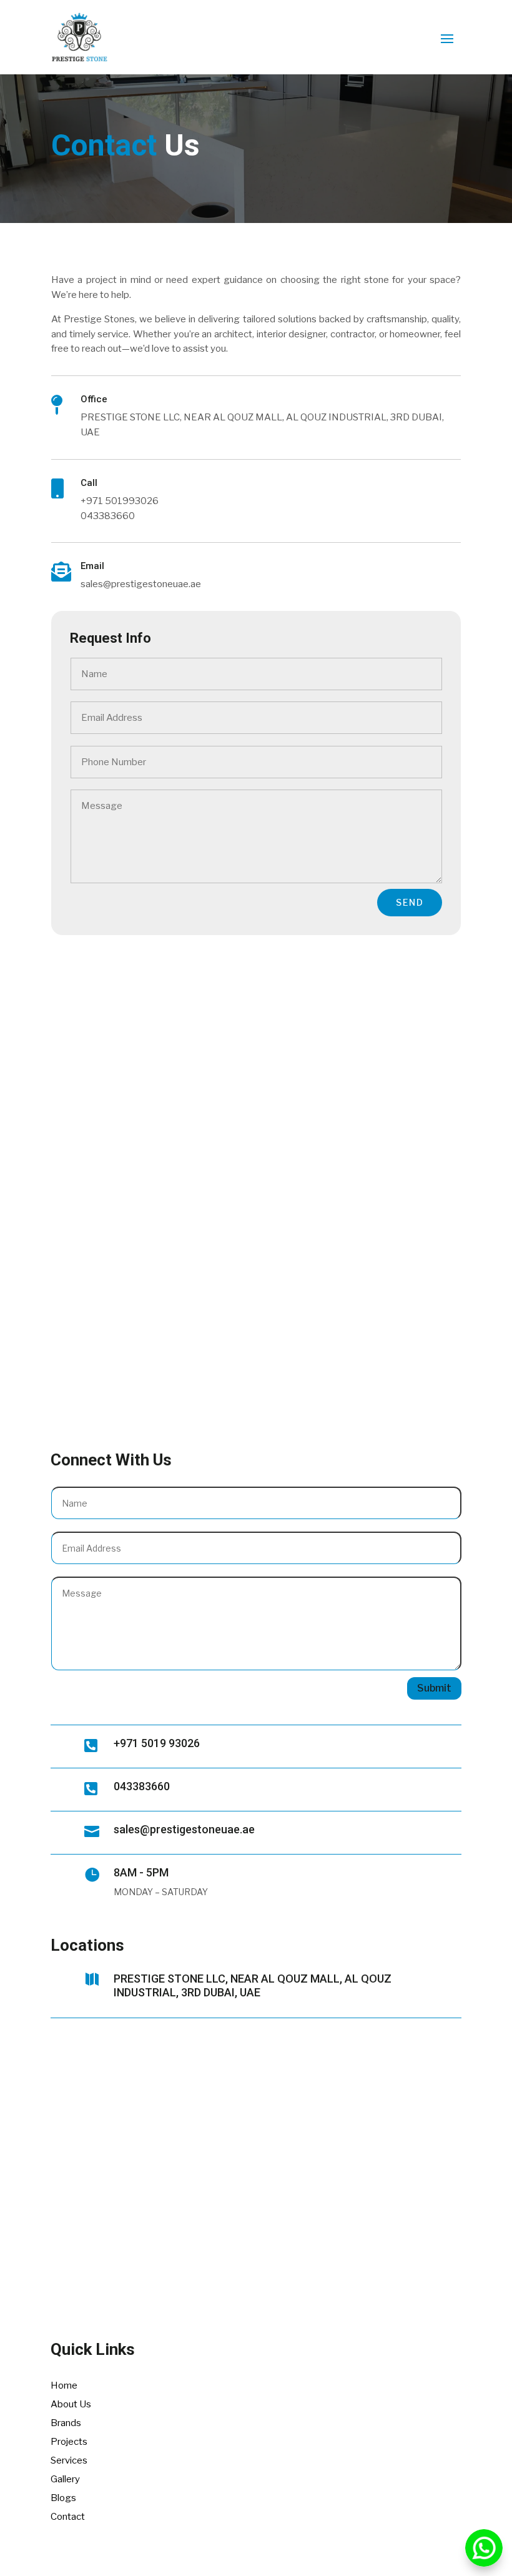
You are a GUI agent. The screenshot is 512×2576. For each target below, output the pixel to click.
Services (69, 2460)
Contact (68, 2517)
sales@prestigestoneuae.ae (184, 1829)
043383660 (142, 1786)
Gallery (65, 2479)
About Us (71, 2404)
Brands (66, 2423)
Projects (69, 2442)
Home (64, 2385)
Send (410, 902)
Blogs (63, 2498)
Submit (434, 1688)
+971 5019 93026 (157, 1743)
